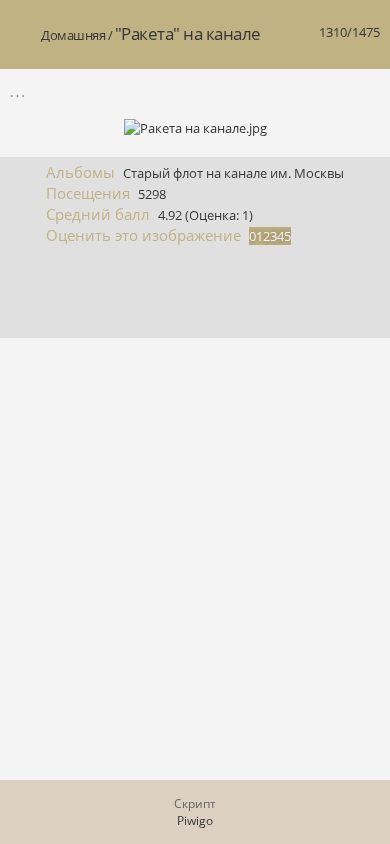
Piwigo (195, 820)
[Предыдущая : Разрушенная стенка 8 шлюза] (321, 90)
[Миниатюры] (279, 90)
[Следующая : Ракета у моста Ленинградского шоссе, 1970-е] (363, 90)
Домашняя (73, 35)
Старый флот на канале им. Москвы (233, 173)
